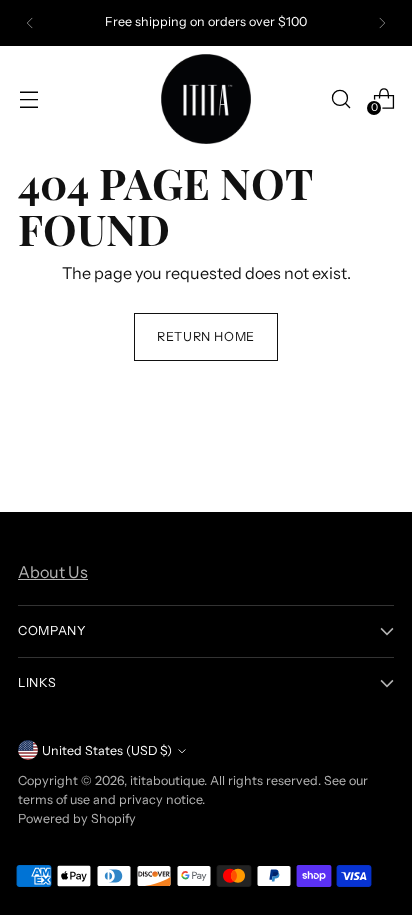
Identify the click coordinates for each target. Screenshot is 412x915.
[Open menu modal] (28, 98)
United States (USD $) (107, 750)
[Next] (382, 23)
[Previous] (30, 23)
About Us (53, 572)
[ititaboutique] (206, 99)
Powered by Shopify (77, 818)
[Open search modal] (340, 98)
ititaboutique (167, 780)
